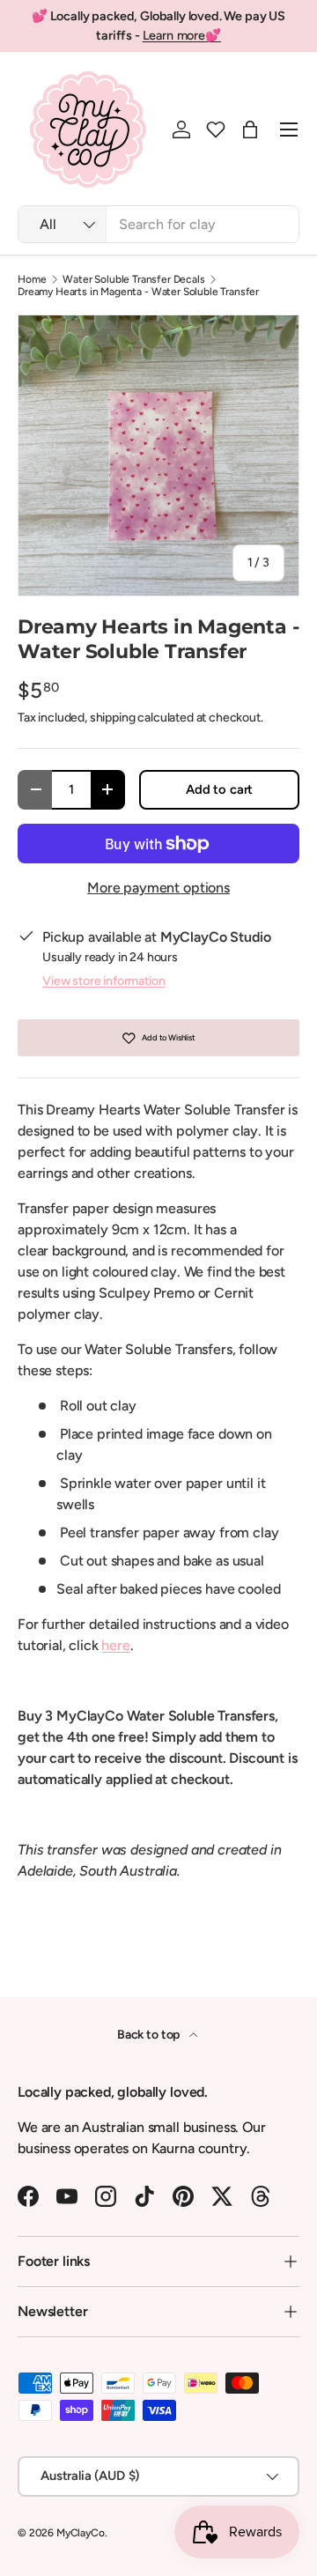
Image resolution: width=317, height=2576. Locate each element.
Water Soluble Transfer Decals (133, 279)
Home (32, 279)
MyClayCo (81, 2533)
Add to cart (219, 789)
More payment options (158, 888)
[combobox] (158, 224)
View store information (103, 981)
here (115, 1645)
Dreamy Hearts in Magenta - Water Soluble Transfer (138, 292)
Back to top (150, 2035)
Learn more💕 (182, 35)
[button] (216, 130)
